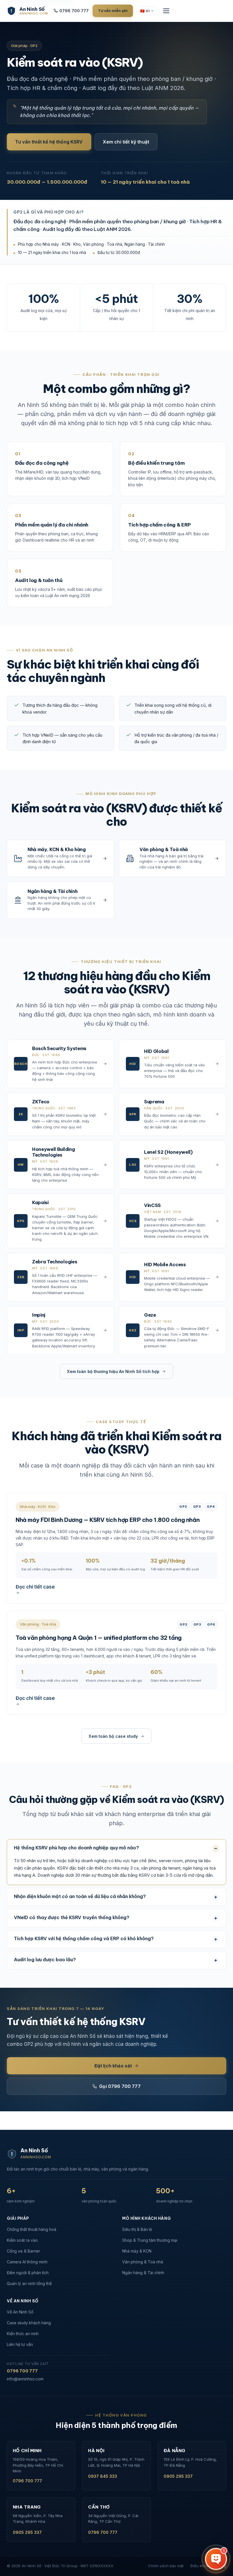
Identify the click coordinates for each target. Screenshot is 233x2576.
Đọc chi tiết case (35, 1587)
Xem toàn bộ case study (113, 1736)
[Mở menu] (166, 11)
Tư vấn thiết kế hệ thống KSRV (49, 142)
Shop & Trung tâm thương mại (150, 2240)
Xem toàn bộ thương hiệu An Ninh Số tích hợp (113, 1371)
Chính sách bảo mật (166, 2566)
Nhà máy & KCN (137, 2251)
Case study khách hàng (29, 2323)
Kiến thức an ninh (23, 2334)
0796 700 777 (74, 11)
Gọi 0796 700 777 (120, 2086)
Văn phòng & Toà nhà (143, 2262)
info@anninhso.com (25, 2379)
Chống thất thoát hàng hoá (32, 2229)
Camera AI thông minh (27, 2262)
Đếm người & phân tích (28, 2273)
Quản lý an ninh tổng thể (29, 2283)
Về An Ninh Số (20, 2312)
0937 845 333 (103, 2476)
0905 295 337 (178, 2476)
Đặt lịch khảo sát (113, 2066)
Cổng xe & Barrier (23, 2251)
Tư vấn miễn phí (113, 11)
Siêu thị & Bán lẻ (137, 2229)
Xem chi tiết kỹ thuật (126, 142)
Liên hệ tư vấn (20, 2344)
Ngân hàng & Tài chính (143, 2273)
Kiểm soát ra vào (22, 2240)
